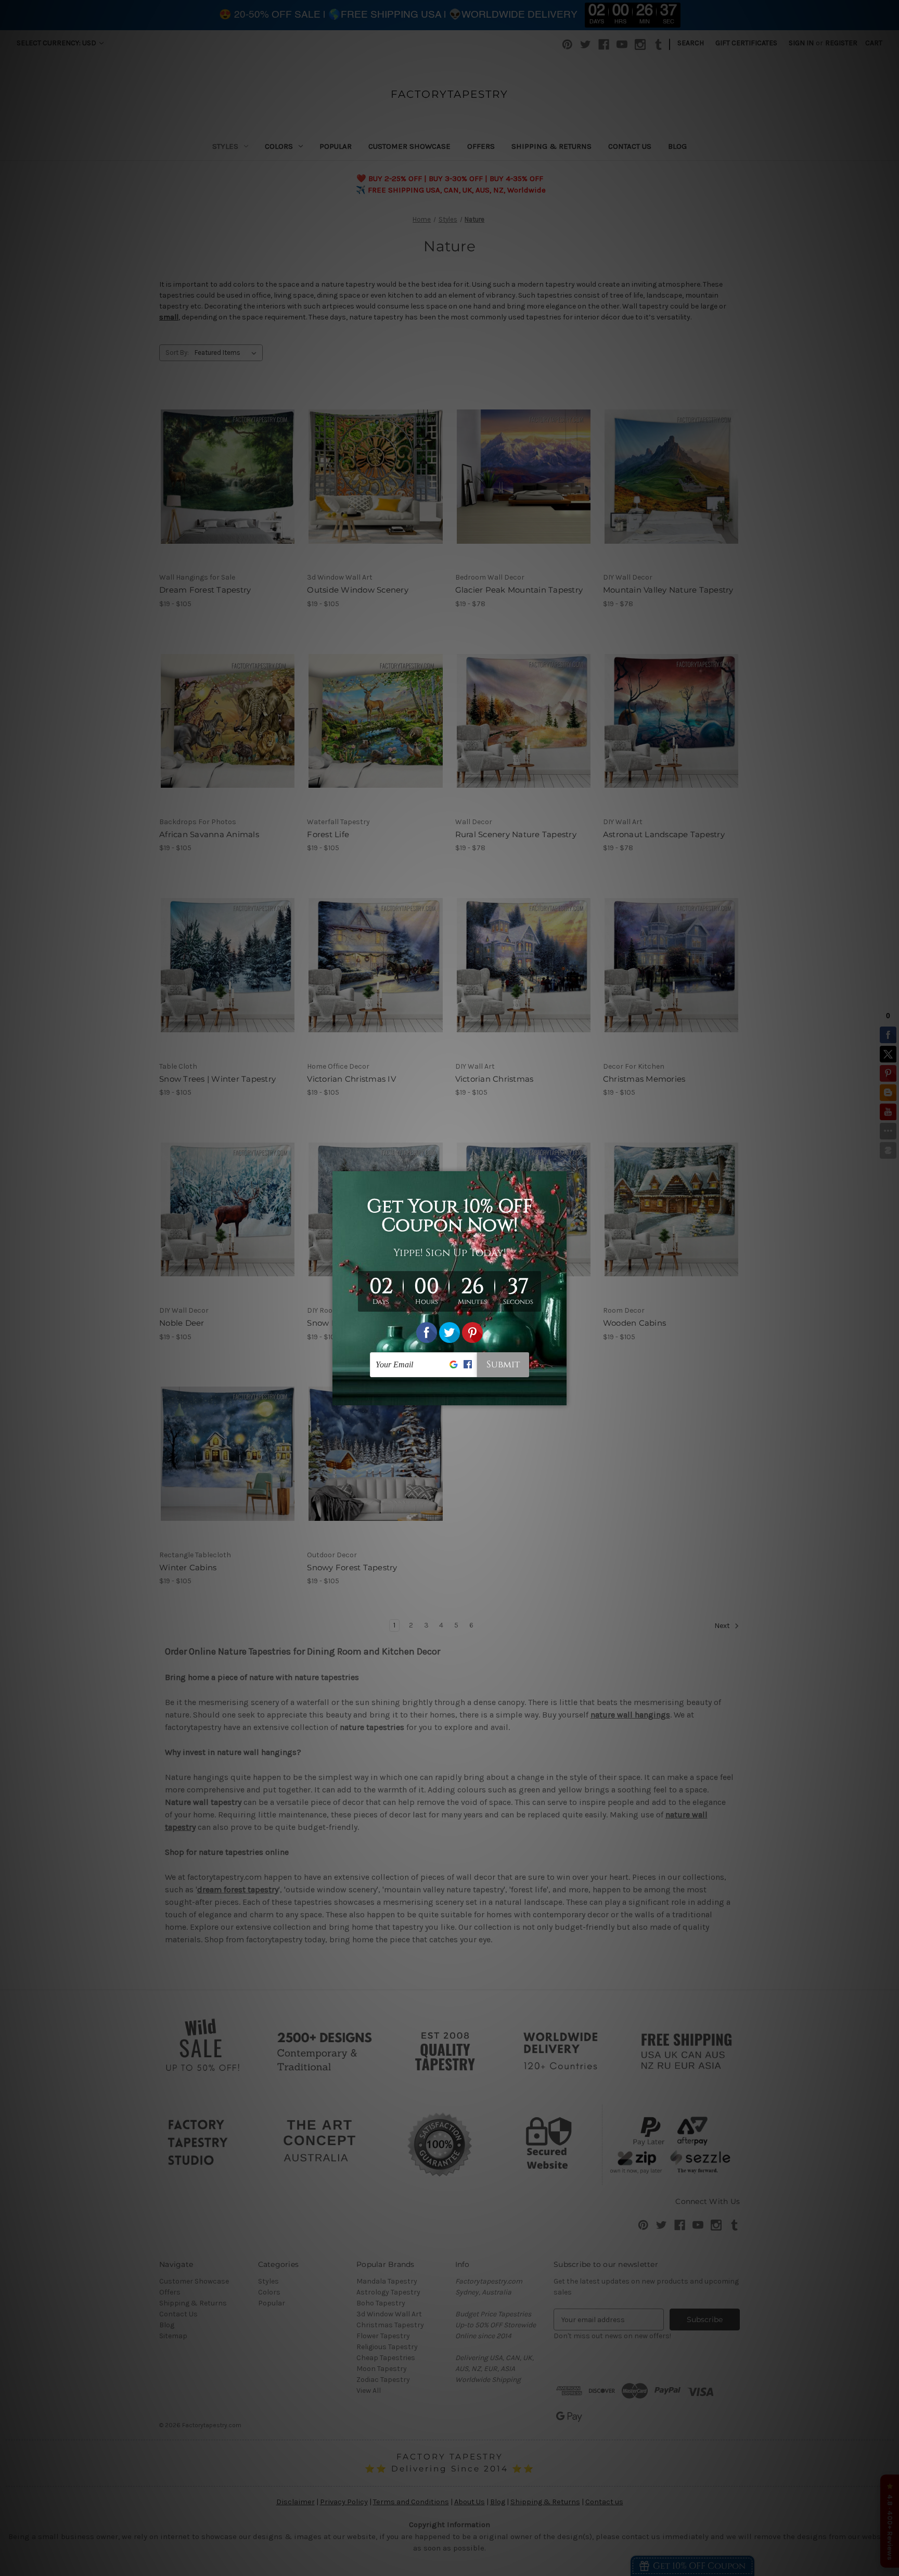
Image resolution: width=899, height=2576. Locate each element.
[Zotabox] (560, 1396)
